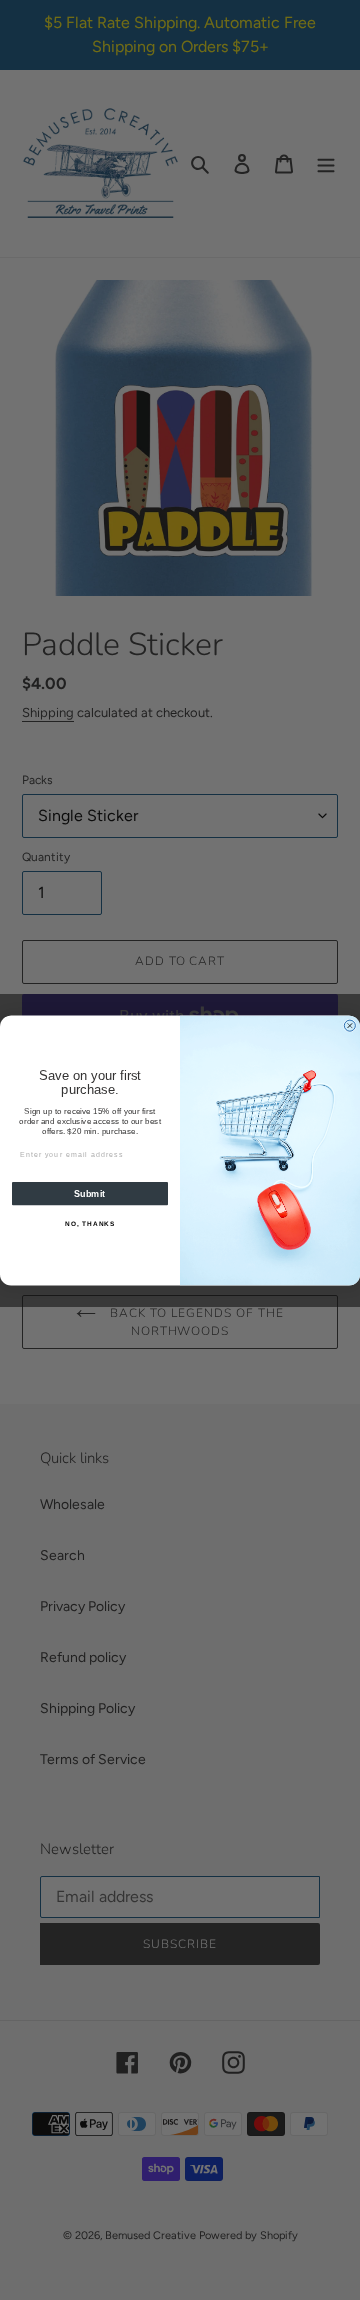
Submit (89, 1193)
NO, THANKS (89, 1223)
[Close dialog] (349, 1025)
